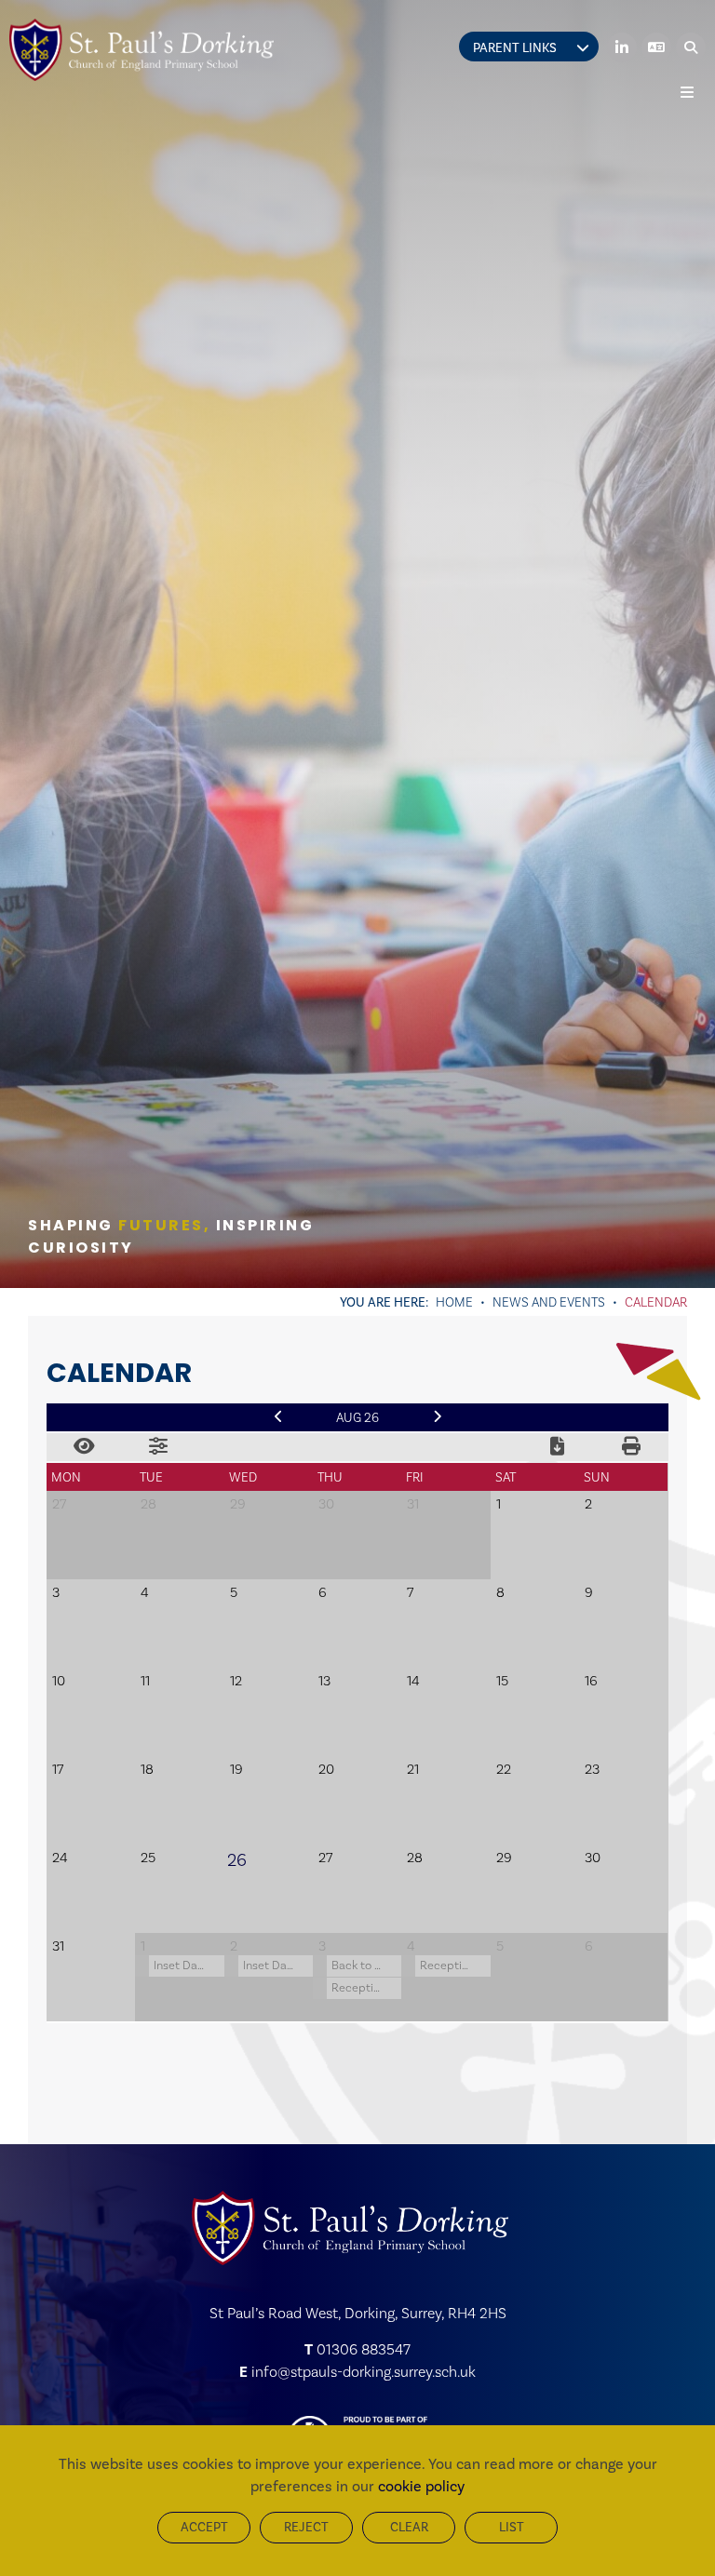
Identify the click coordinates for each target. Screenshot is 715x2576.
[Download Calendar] (557, 1447)
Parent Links (515, 48)
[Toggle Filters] (158, 1447)
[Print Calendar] (631, 1447)
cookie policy (421, 2486)
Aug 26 (357, 1417)
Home (454, 1302)
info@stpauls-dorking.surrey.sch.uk (364, 2372)
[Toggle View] (84, 1447)
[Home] (142, 50)
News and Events (549, 1302)
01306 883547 (364, 2349)
